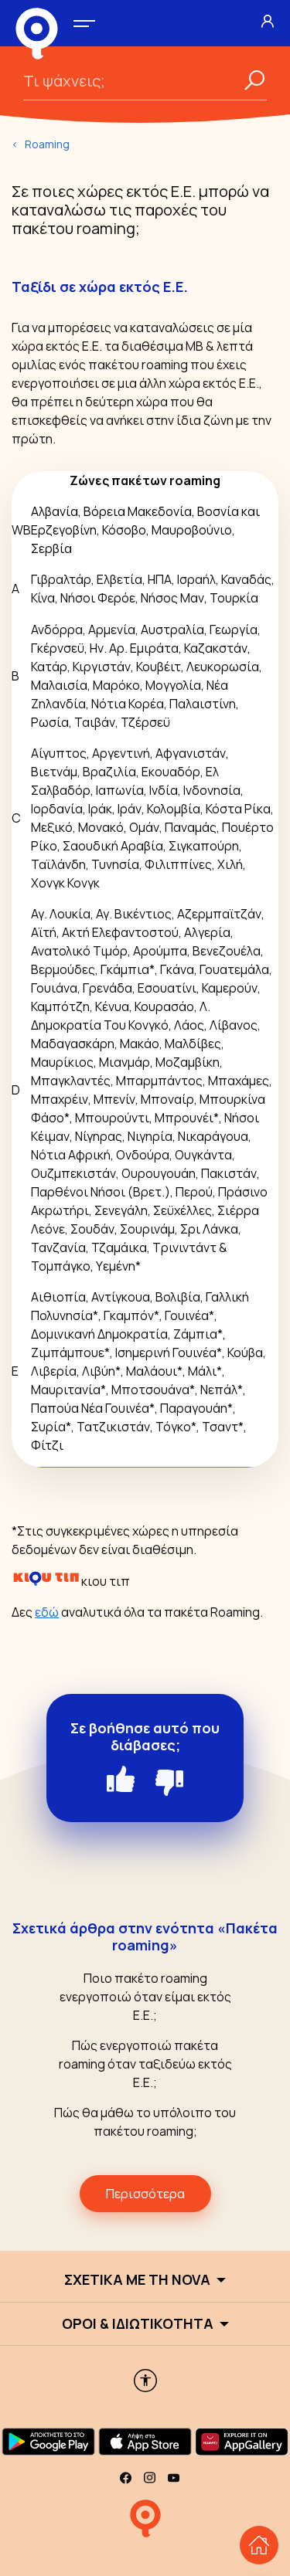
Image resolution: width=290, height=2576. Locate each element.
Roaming (47, 144)
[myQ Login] (268, 21)
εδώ (47, 1612)
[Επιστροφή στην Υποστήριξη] (259, 2545)
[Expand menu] (84, 24)
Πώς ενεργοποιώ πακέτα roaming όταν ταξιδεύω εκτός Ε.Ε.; (145, 2064)
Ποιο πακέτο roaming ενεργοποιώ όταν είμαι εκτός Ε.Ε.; (145, 1997)
